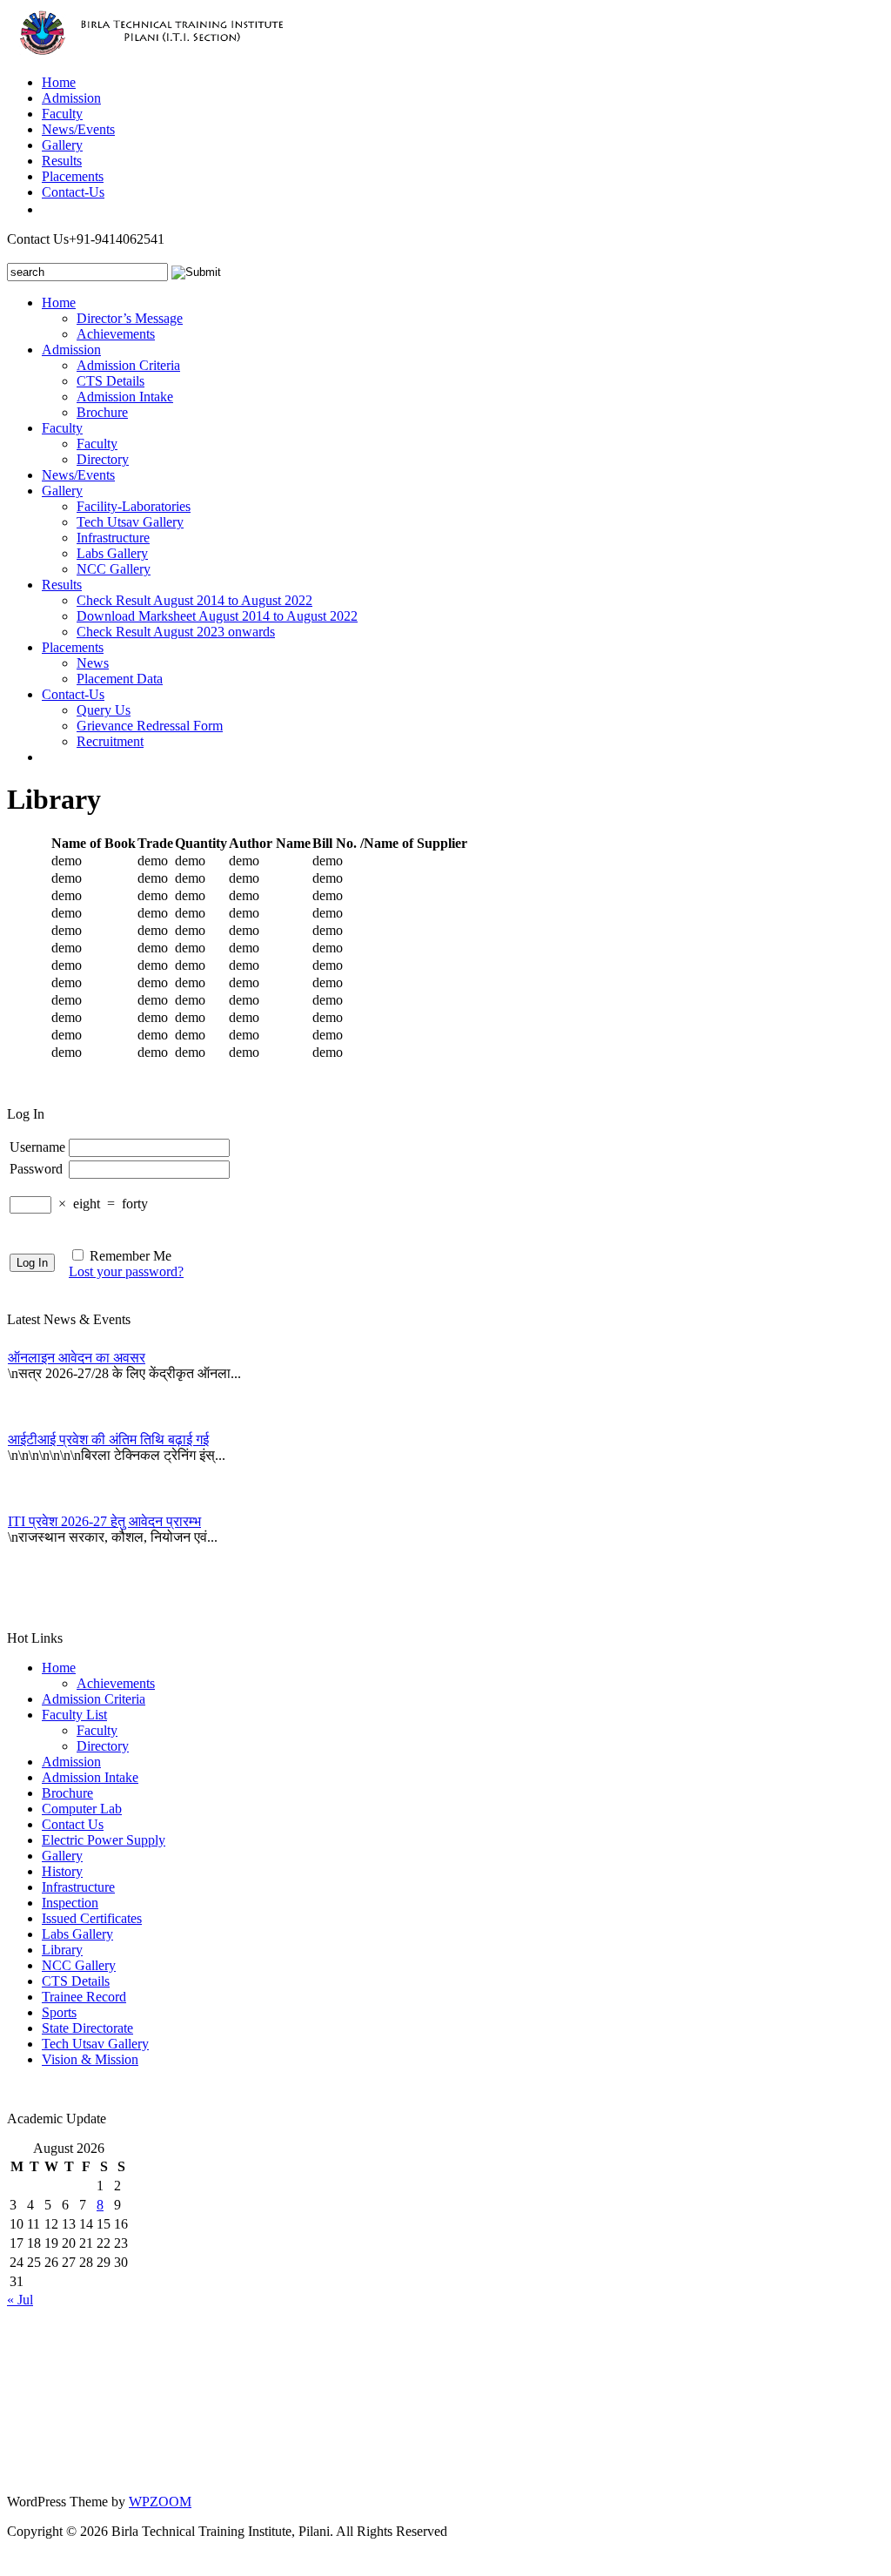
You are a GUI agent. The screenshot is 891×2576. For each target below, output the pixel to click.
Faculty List (74, 1715)
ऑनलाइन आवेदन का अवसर (77, 1358)
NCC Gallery (114, 569)
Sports (59, 2012)
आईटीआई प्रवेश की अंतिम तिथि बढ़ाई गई (108, 1439)
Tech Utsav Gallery (130, 522)
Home (59, 82)
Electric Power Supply (104, 1840)
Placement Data (120, 679)
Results (62, 161)
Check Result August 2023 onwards (176, 632)
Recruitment (110, 741)
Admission (71, 98)
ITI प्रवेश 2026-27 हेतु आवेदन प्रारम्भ (104, 1521)
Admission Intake (125, 397)
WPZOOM (160, 2502)
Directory (103, 459)
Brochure (102, 412)
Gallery (62, 145)
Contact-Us (73, 192)
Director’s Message (130, 318)
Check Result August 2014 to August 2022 (194, 600)
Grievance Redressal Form (150, 726)
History (62, 1871)
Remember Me (131, 1256)
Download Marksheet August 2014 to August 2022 (217, 616)
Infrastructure (113, 538)
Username (37, 1147)
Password (36, 1169)
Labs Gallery (112, 553)
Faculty (62, 114)
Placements (73, 176)
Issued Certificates (92, 1918)
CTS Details (111, 381)
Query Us (104, 710)
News (93, 663)
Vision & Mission (90, 2059)
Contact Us (73, 1824)
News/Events (78, 129)
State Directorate (87, 2028)
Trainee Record (84, 1997)
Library (62, 1950)
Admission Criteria (128, 365)
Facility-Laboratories (134, 506)
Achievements (116, 334)
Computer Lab (82, 1809)
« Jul (20, 2300)
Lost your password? (126, 1271)
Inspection (70, 1903)
